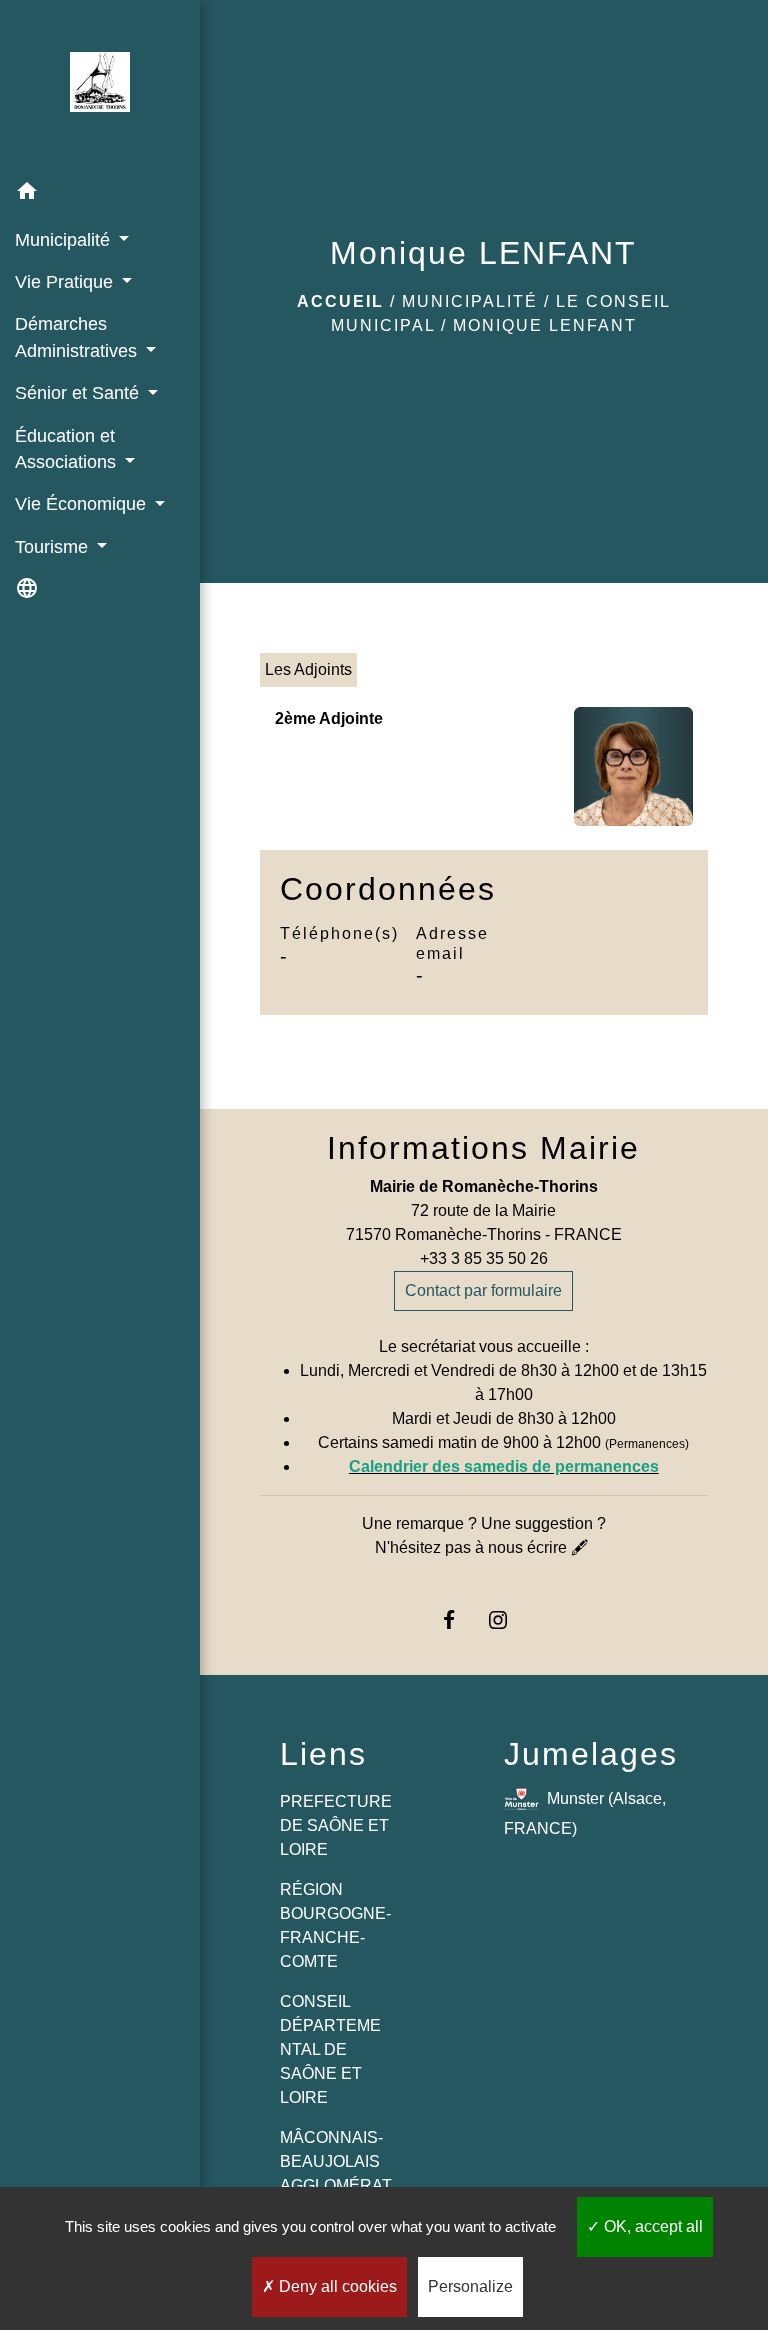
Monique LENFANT (545, 325)
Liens (323, 1754)
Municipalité (470, 301)
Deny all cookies (336, 2286)
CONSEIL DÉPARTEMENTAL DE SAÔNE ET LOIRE (330, 2049)
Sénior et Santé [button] (79, 393)
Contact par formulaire (483, 1290)
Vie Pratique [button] (66, 282)
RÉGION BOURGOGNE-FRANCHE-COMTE (335, 1925)
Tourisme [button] (54, 547)
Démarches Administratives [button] (78, 337)
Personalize (470, 2286)
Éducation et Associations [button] (68, 449)
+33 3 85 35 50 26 (484, 1258)
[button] (100, 194)
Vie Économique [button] (83, 504)
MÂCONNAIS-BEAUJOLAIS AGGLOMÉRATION (336, 2173)
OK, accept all (651, 2226)
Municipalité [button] (65, 240)
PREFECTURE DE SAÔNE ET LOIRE (336, 1825)
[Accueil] (100, 86)
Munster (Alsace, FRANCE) (585, 1812)
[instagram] (508, 1619)
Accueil (340, 301)
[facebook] (459, 1619)
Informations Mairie (483, 1148)
